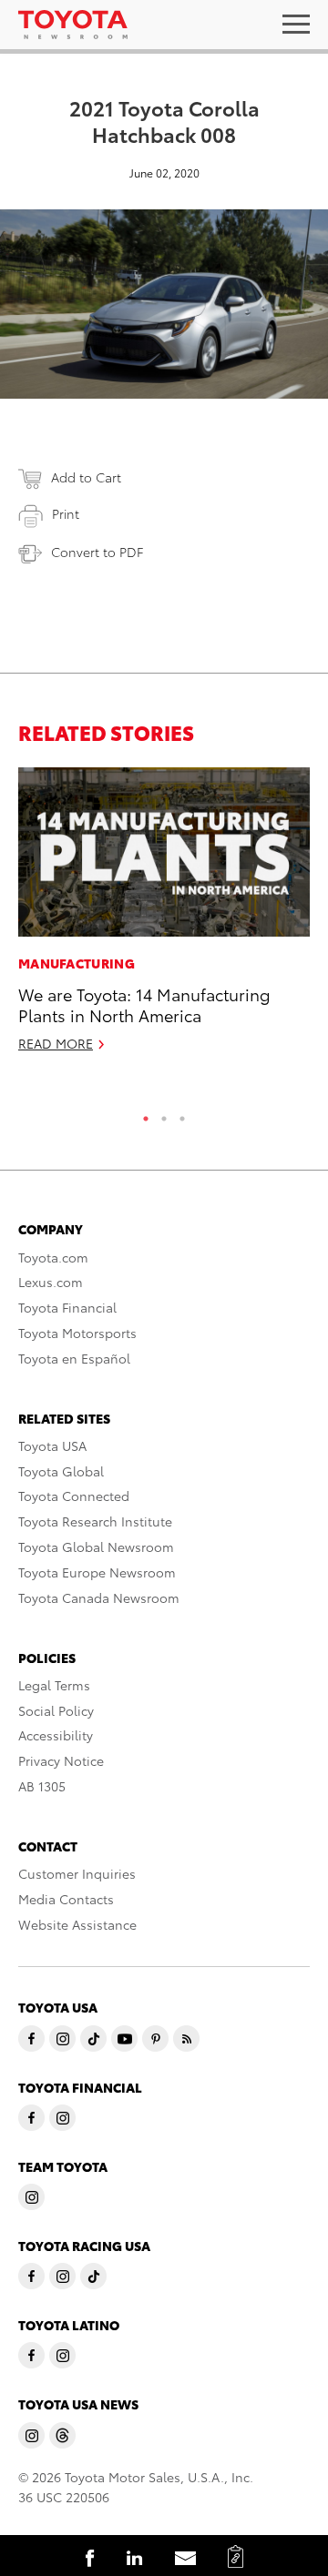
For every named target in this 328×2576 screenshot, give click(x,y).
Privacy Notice (61, 1760)
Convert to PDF (97, 552)
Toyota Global (61, 1471)
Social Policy (56, 1710)
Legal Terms (54, 1685)
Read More (56, 1043)
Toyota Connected (74, 1496)
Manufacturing (77, 963)
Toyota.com (53, 1257)
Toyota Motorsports (77, 1333)
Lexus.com (51, 1282)
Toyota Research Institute (95, 1521)
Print (66, 513)
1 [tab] (146, 1114)
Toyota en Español (74, 1358)
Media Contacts (66, 1899)
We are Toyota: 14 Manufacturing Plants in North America (144, 1004)
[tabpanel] (164, 918)
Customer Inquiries (77, 1873)
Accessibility (56, 1735)
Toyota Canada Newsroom (99, 1597)
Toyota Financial (67, 1307)
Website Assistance (77, 1924)
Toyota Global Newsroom (96, 1547)
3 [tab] (182, 1114)
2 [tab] (164, 1114)
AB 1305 (42, 1786)
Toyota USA (52, 1445)
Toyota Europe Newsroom (97, 1572)
